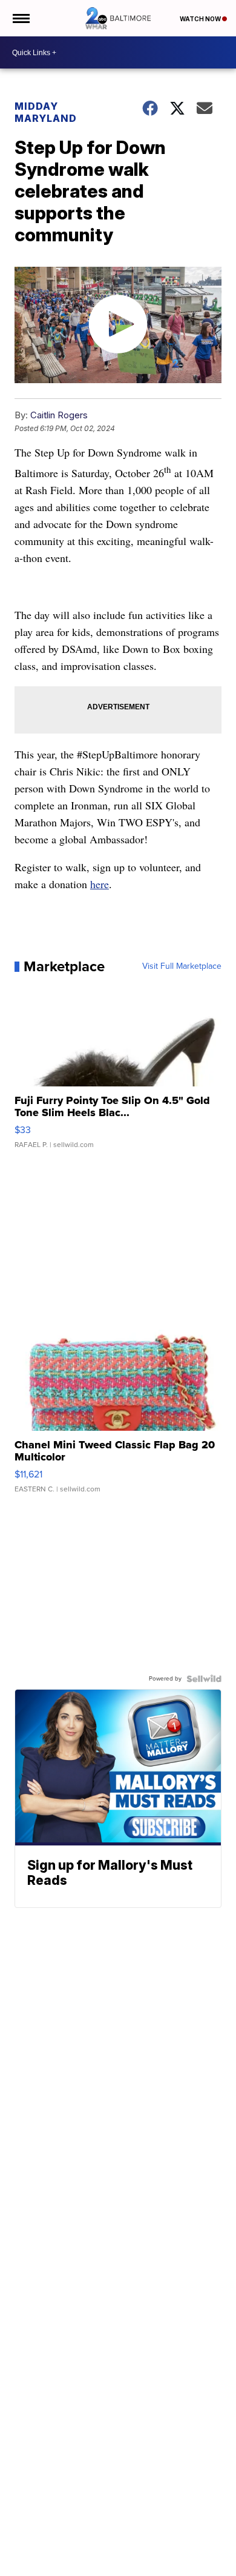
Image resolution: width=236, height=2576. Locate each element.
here (100, 884)
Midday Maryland (46, 112)
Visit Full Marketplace (182, 966)
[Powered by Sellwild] (204, 1679)
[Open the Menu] (20, 18)
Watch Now (201, 19)
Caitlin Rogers (59, 415)
